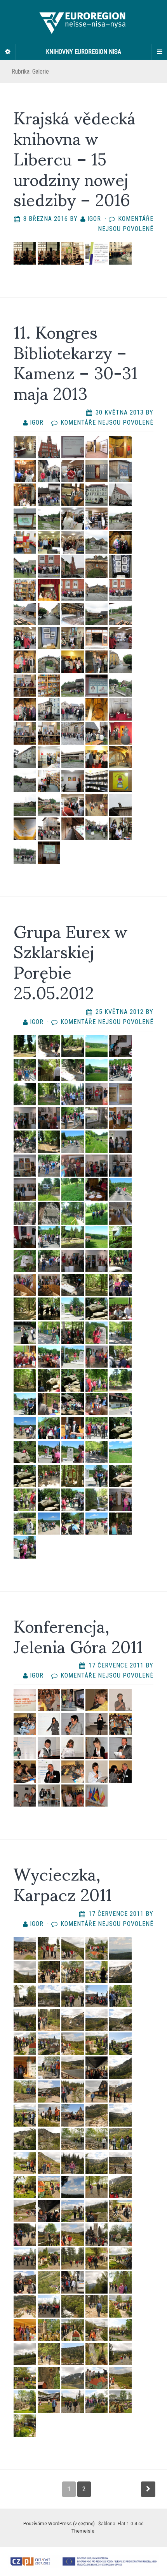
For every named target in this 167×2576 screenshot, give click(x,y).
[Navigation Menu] (159, 52)
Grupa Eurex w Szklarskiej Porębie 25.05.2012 (70, 961)
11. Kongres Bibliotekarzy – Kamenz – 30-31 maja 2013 (76, 361)
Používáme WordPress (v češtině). (60, 2524)
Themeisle (83, 2531)
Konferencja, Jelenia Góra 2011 (78, 1635)
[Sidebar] (8, 52)
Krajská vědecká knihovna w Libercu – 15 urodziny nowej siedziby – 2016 (75, 157)
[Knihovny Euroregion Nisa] (83, 22)
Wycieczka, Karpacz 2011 (63, 1883)
